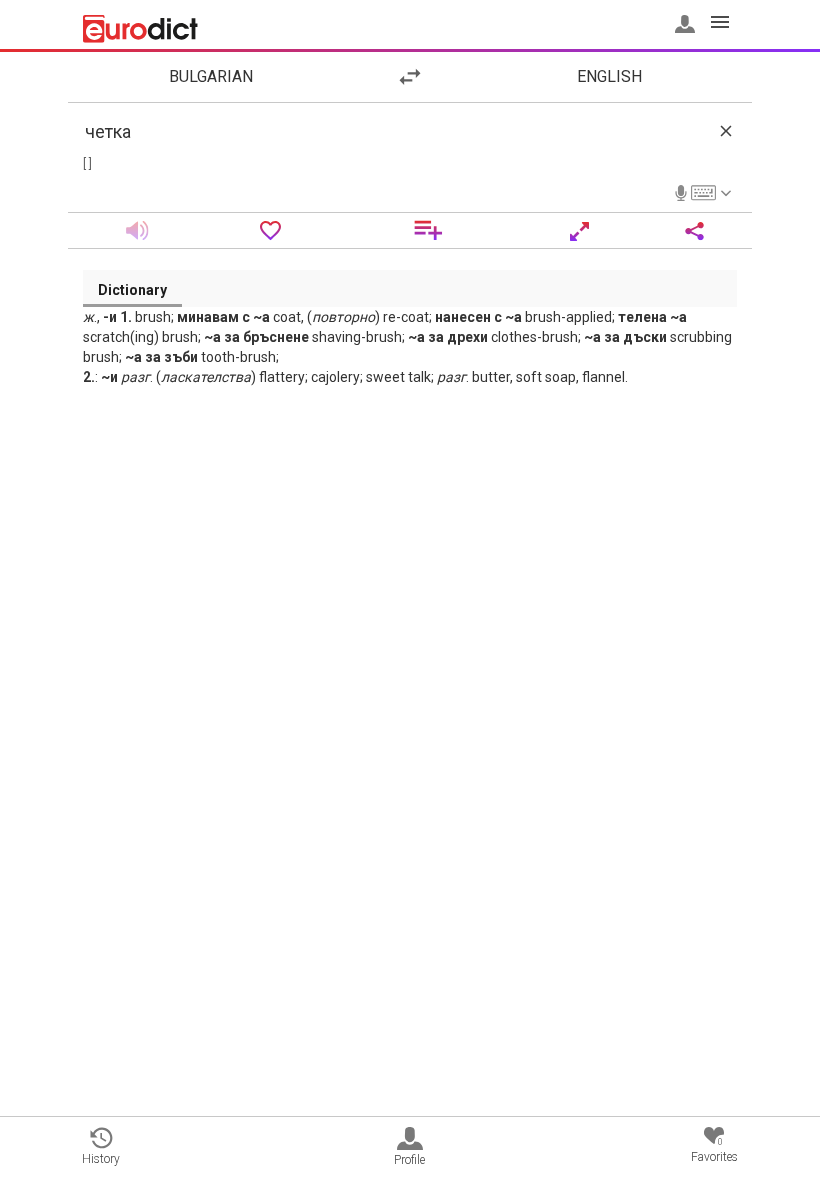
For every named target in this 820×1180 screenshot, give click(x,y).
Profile (409, 1160)
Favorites (714, 1150)
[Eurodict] (140, 29)
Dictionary (132, 290)
